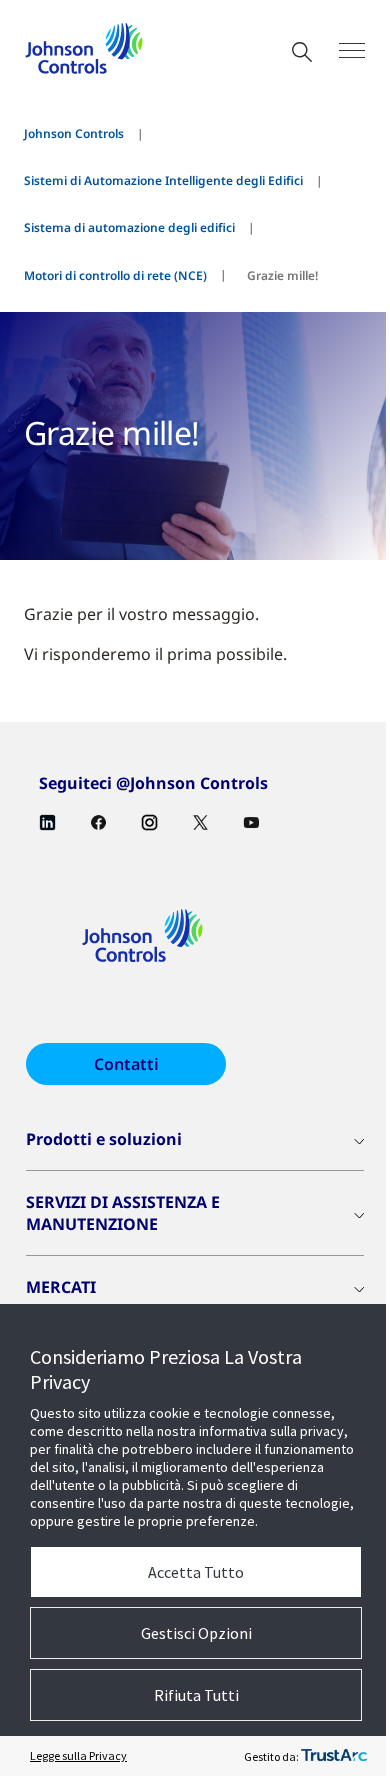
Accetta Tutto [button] (196, 1572)
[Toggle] (352, 50)
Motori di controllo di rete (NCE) (115, 275)
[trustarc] (334, 1756)
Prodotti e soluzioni (104, 1139)
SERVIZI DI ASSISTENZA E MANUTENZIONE (123, 1213)
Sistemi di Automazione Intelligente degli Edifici (163, 180)
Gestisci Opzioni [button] (196, 1633)
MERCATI (61, 1287)
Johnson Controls (74, 133)
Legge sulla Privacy (78, 1755)
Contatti (126, 1064)
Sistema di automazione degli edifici (129, 227)
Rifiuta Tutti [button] (196, 1695)
